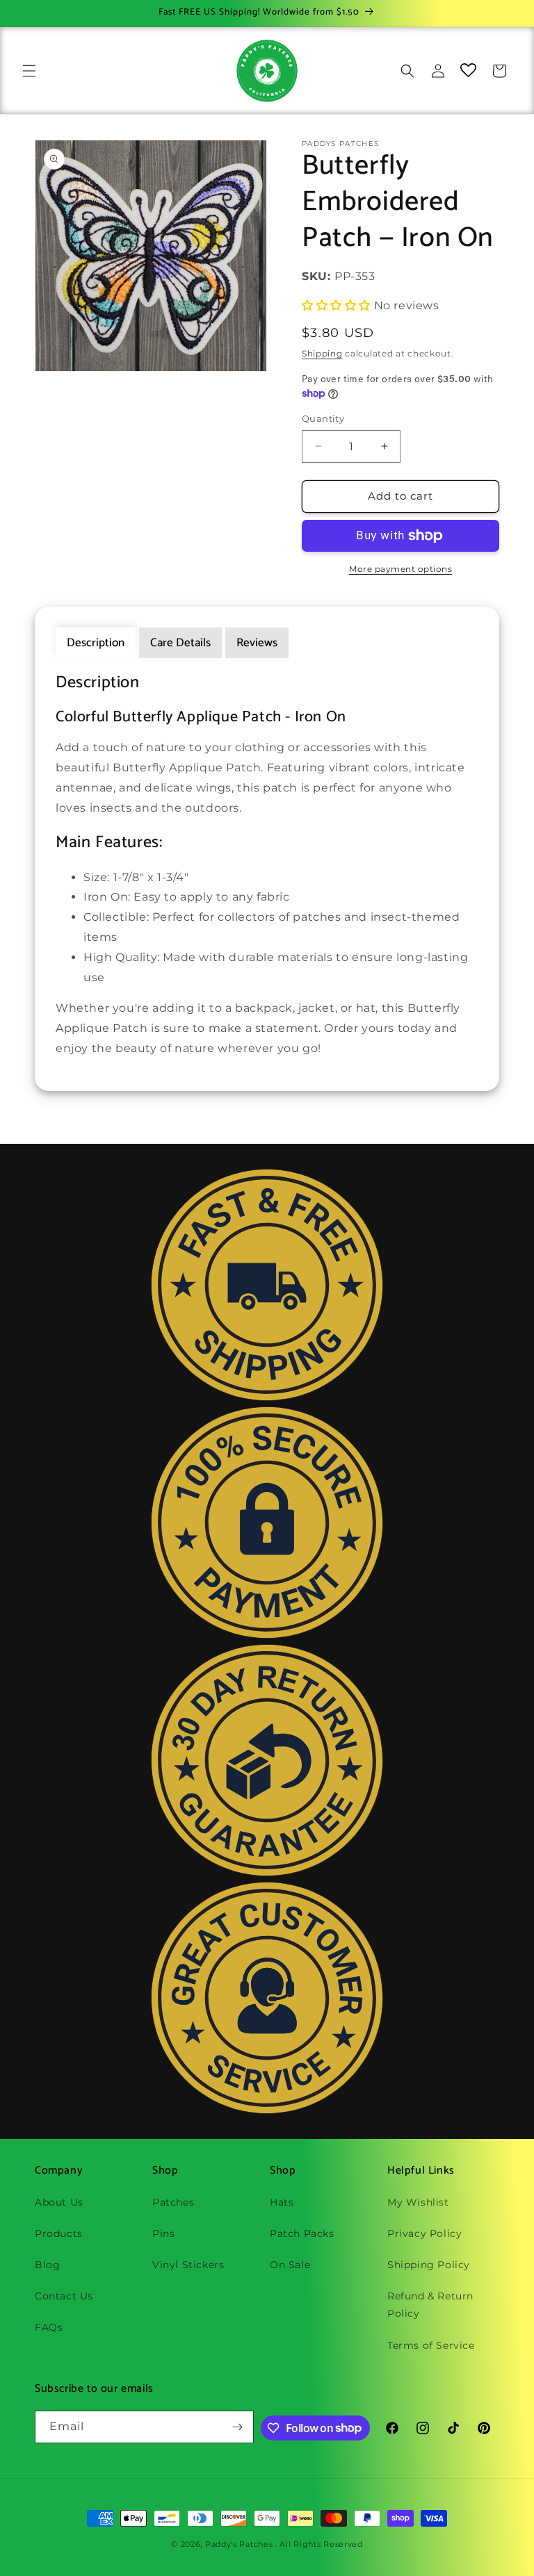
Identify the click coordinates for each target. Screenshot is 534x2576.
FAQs (49, 2327)
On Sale (290, 2265)
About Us (59, 2202)
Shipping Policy (429, 2265)
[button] (29, 71)
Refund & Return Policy (430, 2305)
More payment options (400, 569)
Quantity (323, 418)
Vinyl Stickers (188, 2265)
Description (96, 643)
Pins (163, 2233)
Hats (282, 2202)
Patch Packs (302, 2233)
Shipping (322, 353)
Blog (47, 2265)
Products (59, 2233)
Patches (173, 2202)
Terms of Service (431, 2345)
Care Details (180, 643)
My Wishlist (418, 2202)
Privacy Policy (424, 2233)
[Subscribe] (238, 2427)
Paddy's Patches (239, 2544)
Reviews (257, 643)
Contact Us (64, 2296)
